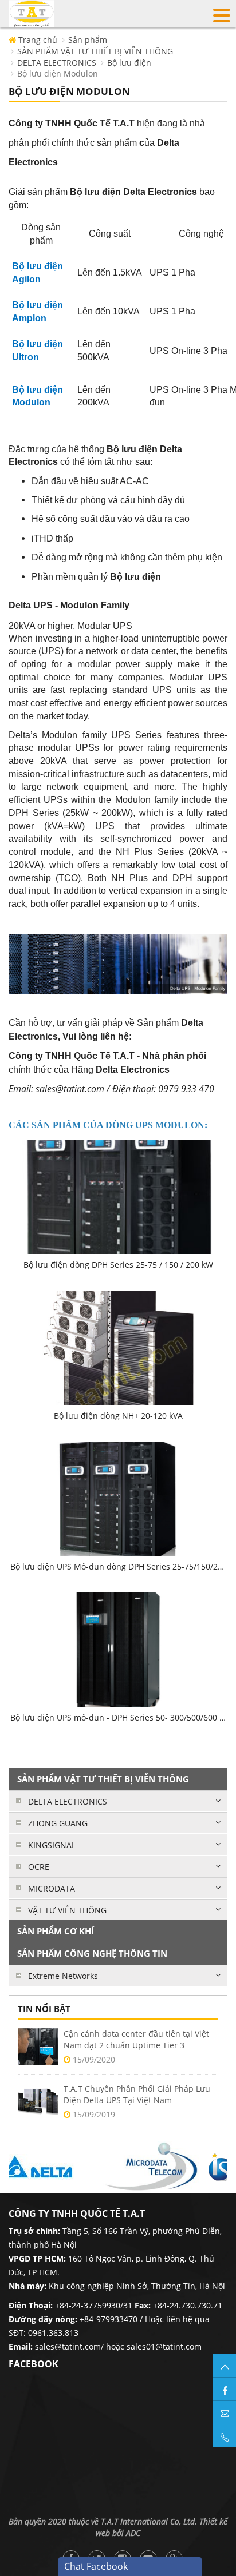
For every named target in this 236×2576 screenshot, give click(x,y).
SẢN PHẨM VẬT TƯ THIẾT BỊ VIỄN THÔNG (95, 51)
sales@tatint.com (68, 2346)
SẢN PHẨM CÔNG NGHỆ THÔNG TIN (92, 1953)
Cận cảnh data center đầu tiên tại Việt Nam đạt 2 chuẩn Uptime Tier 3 (136, 2039)
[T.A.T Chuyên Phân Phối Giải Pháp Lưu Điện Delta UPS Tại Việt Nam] (38, 2102)
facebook (34, 2364)
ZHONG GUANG (58, 1823)
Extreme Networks (63, 1976)
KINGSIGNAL (52, 1845)
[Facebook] (225, 2389)
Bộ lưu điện (129, 63)
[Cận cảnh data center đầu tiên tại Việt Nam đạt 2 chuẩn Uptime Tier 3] (38, 2047)
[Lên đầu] (225, 2366)
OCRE (39, 1867)
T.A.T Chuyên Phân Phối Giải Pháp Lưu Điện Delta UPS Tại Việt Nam (137, 2094)
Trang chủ (37, 40)
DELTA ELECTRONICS (57, 63)
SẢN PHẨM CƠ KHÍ (56, 1931)
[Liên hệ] (225, 2412)
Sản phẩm (88, 40)
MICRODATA (52, 1888)
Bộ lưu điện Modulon (58, 73)
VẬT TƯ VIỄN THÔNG (67, 1910)
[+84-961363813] (225, 2436)
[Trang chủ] (32, 13)
